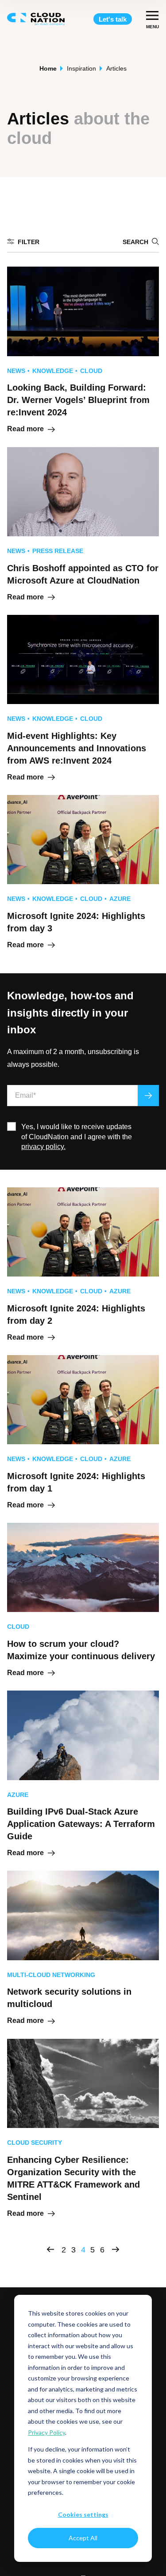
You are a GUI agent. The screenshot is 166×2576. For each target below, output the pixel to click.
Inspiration (81, 68)
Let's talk (113, 19)
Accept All (83, 2538)
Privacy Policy (46, 2432)
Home (48, 68)
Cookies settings (83, 2514)
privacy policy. (43, 1147)
